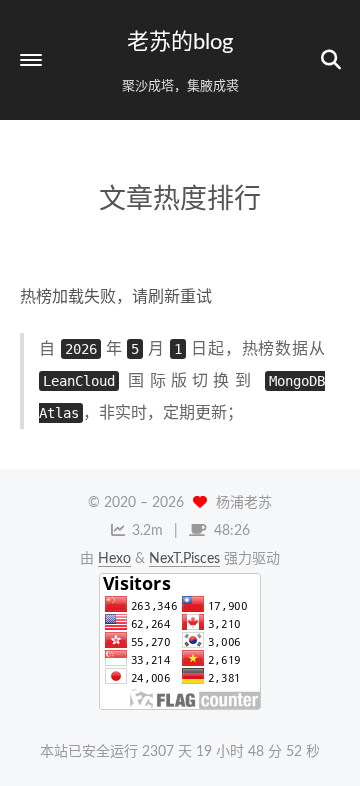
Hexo (114, 559)
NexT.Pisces (184, 559)
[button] (31, 60)
